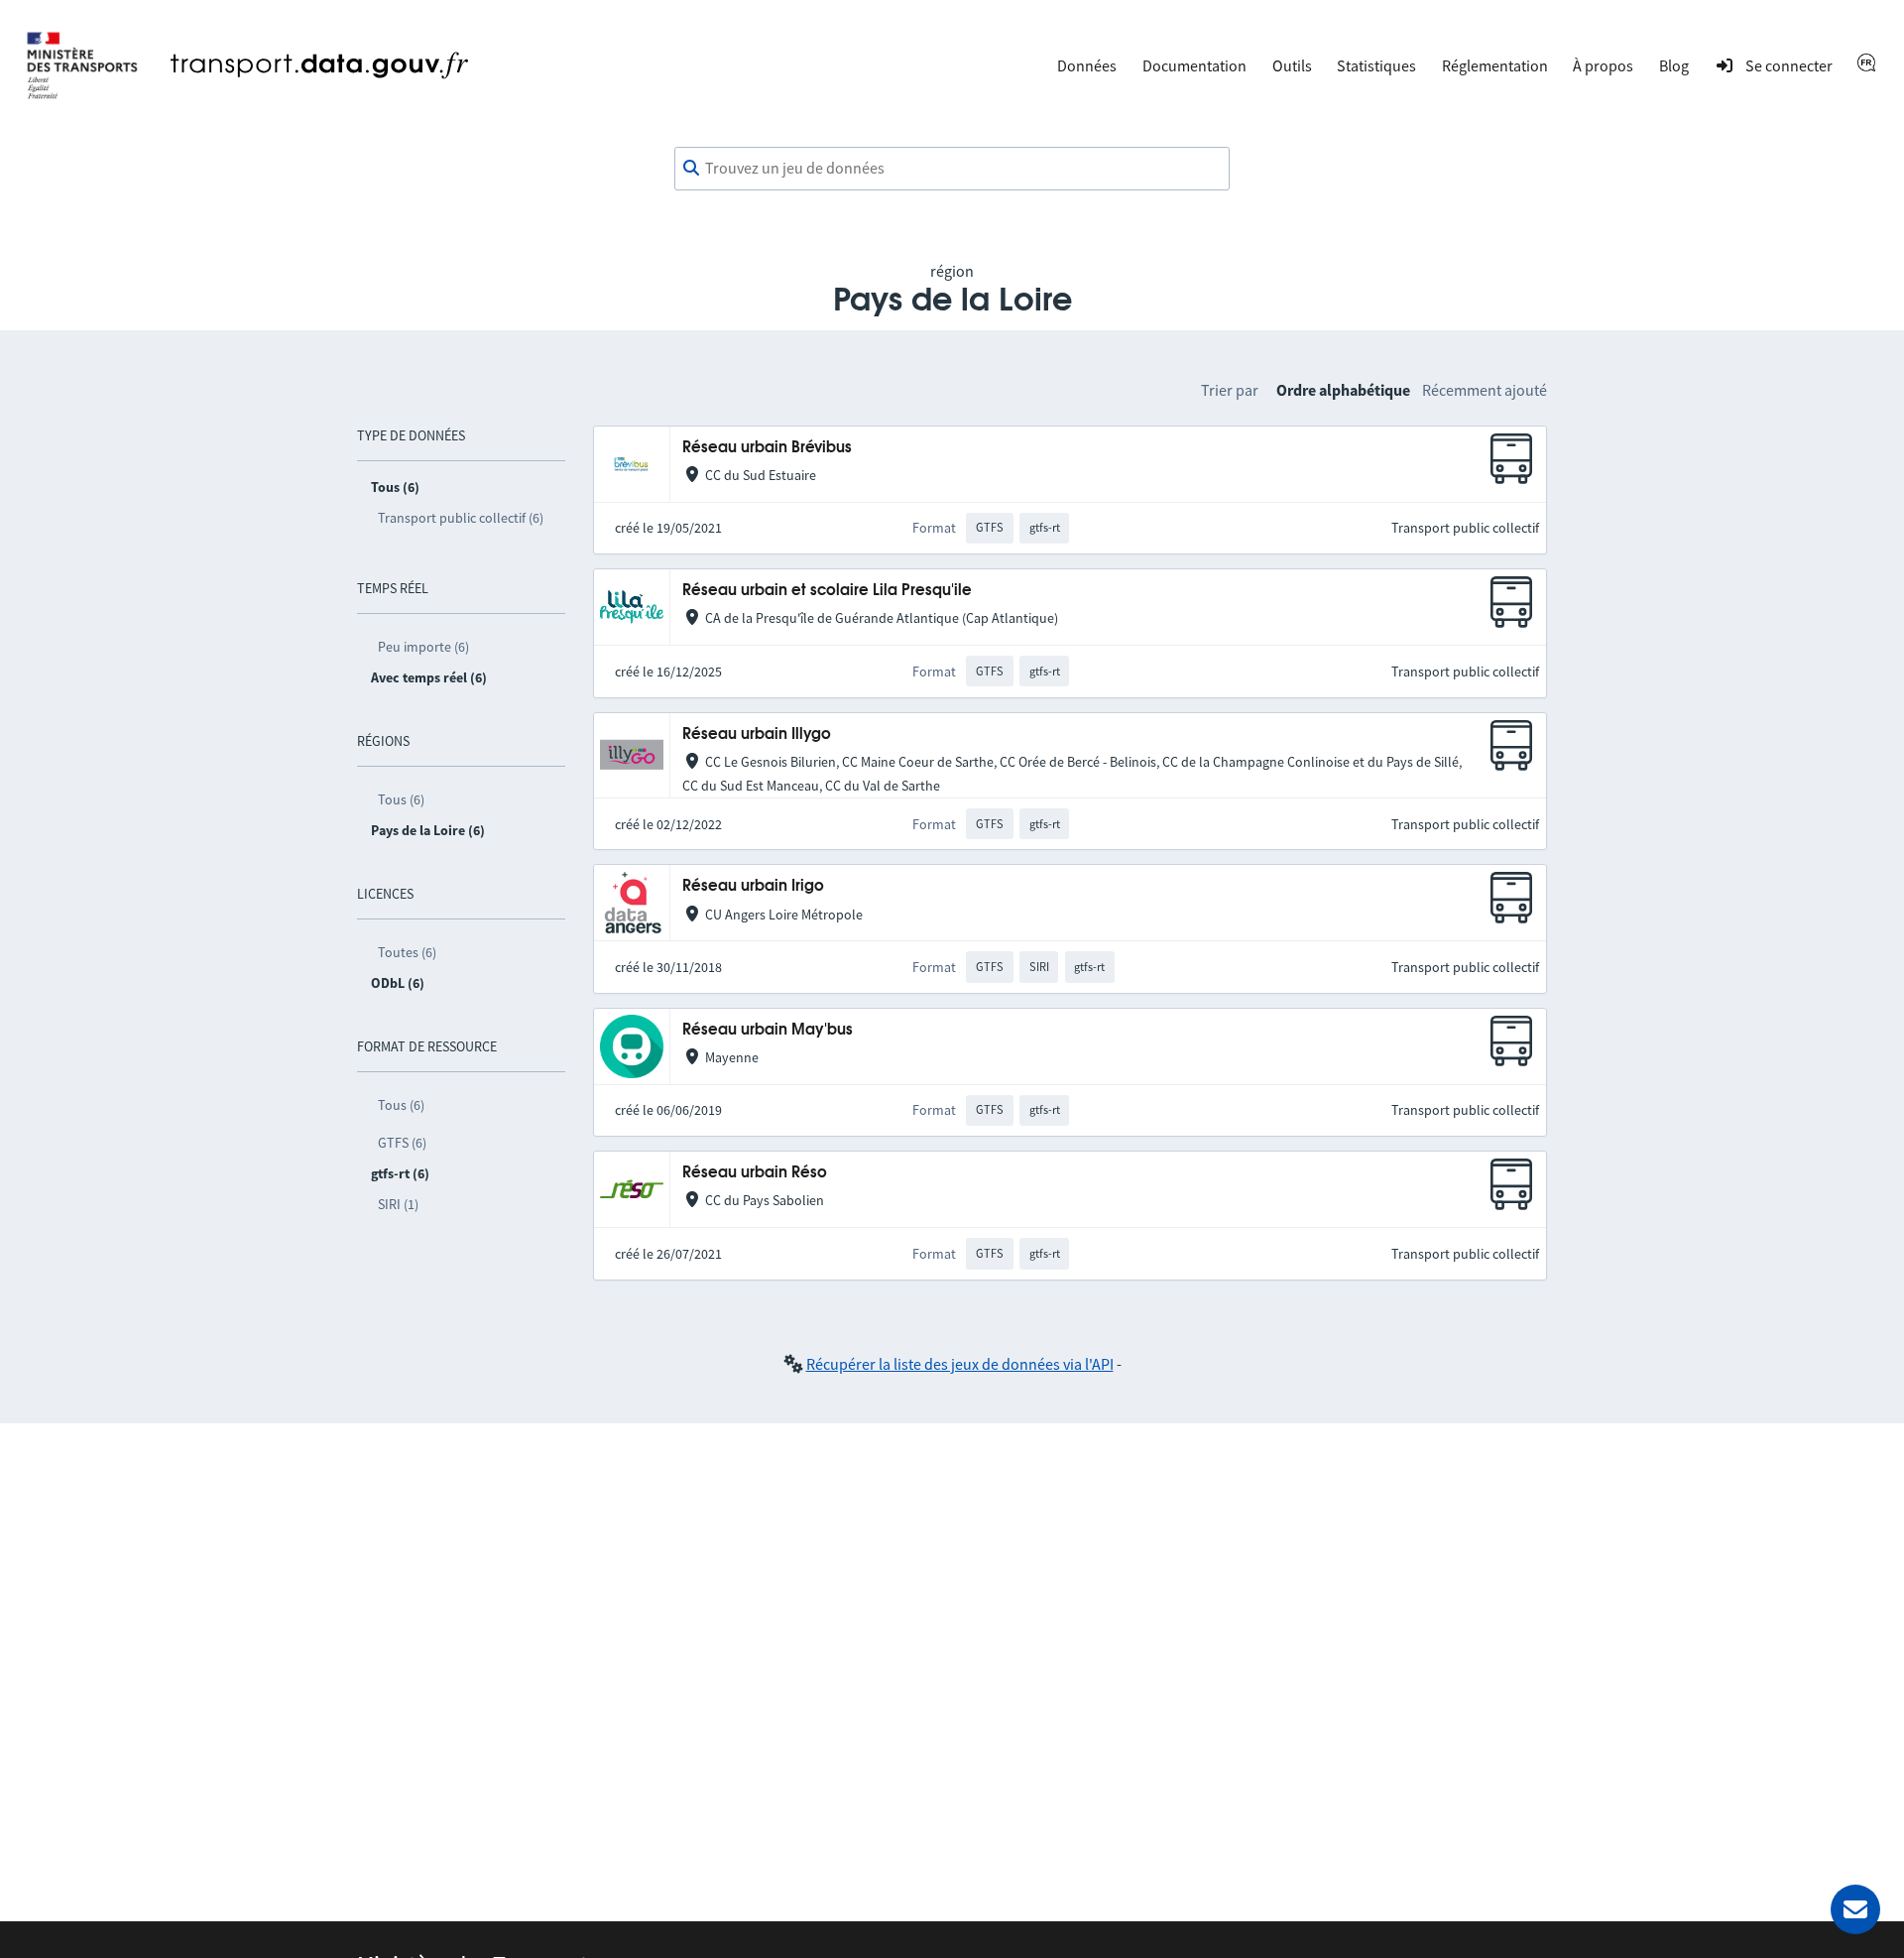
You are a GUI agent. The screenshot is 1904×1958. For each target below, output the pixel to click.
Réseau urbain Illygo (757, 734)
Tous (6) (401, 799)
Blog (1674, 65)
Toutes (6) (407, 952)
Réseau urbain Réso (755, 1173)
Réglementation (1495, 65)
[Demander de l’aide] (1855, 1909)
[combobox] (952, 169)
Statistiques (1376, 65)
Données (1087, 65)
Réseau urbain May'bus (768, 1030)
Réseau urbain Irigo (753, 886)
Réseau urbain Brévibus (767, 448)
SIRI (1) (398, 1204)
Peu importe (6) (423, 647)
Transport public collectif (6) (461, 518)
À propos (1603, 65)
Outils (1292, 65)
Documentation (1194, 65)
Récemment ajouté (1485, 390)
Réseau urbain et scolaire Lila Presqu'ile (827, 591)
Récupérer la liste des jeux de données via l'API (960, 1364)
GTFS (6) (402, 1143)
